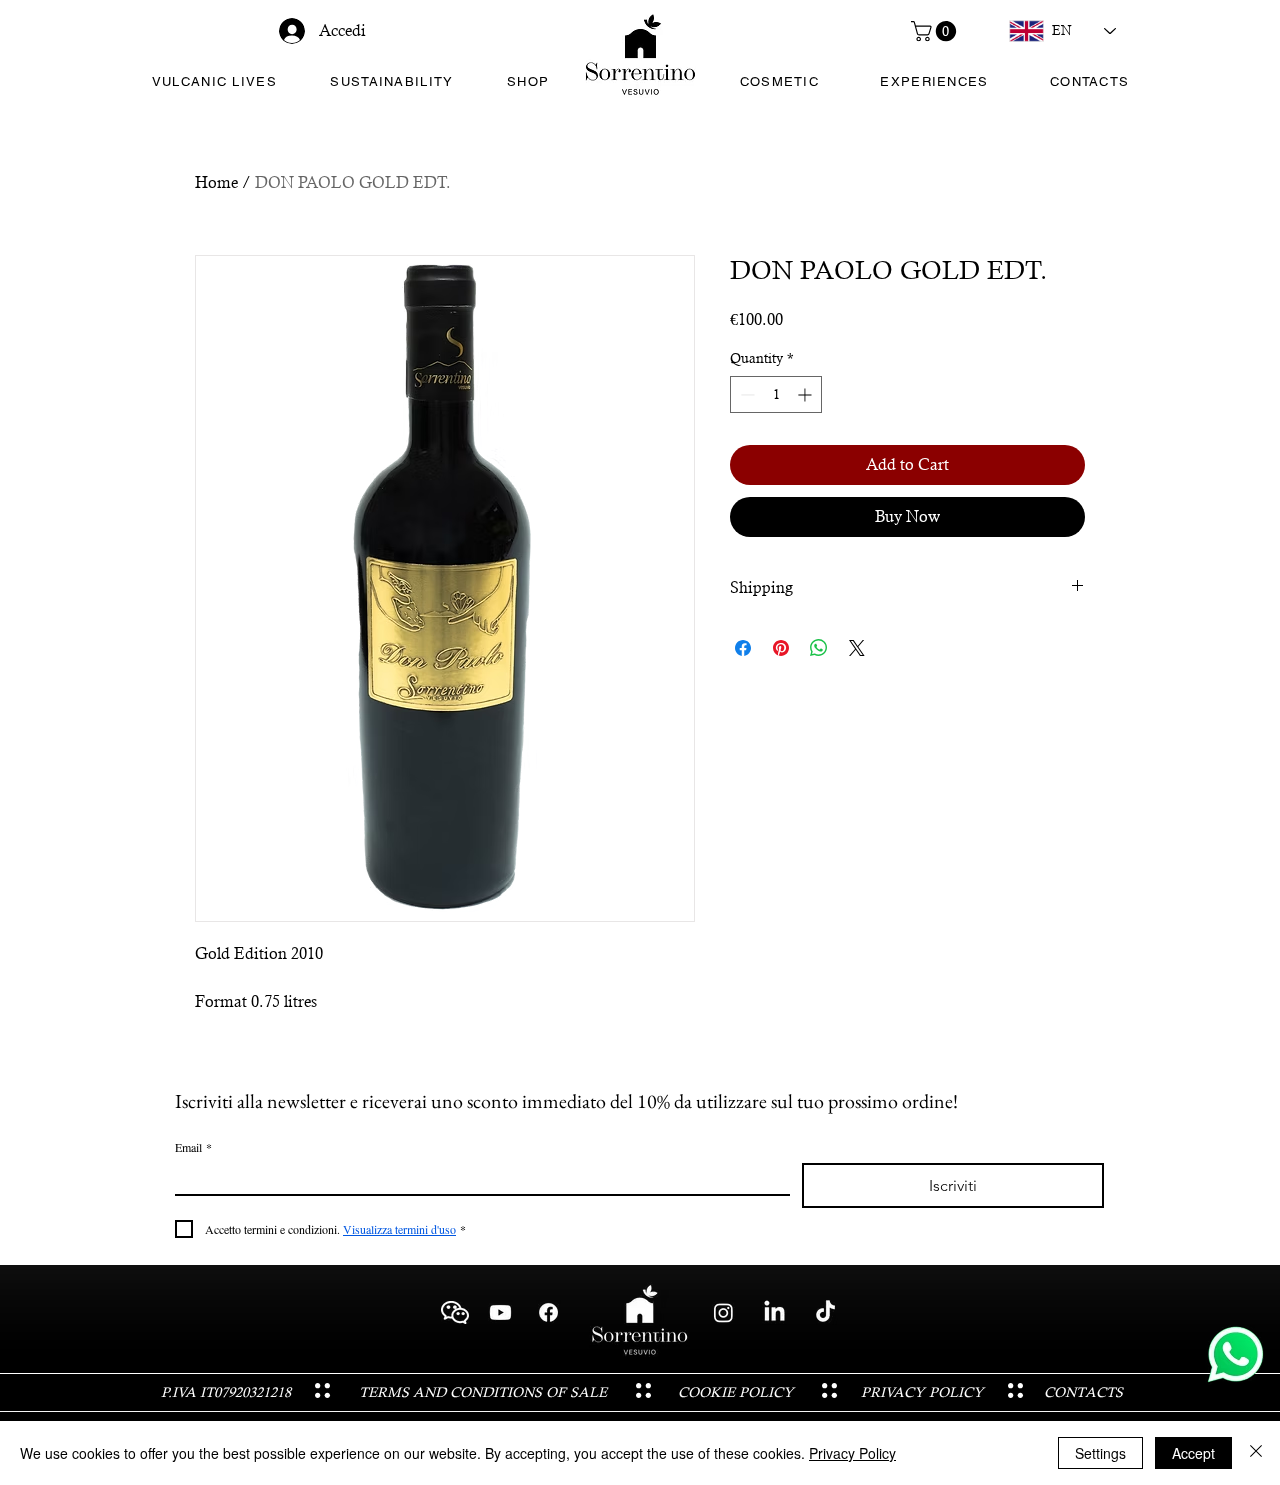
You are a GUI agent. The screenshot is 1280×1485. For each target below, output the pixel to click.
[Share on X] (857, 648)
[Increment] (806, 394)
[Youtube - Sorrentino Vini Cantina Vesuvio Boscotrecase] (500, 1312)
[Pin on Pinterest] (781, 648)
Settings (1100, 1453)
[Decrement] (745, 394)
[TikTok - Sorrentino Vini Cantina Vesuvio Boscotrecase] (825, 1312)
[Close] (1256, 1453)
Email (193, 1147)
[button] (936, 31)
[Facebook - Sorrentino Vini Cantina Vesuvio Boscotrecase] (548, 1312)
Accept (1193, 1453)
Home (216, 182)
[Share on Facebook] (743, 648)
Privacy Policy (852, 1453)
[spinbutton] (776, 394)
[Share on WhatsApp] (819, 648)
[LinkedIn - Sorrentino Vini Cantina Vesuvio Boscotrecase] (774, 1312)
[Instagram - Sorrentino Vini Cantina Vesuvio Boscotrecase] (723, 1312)
